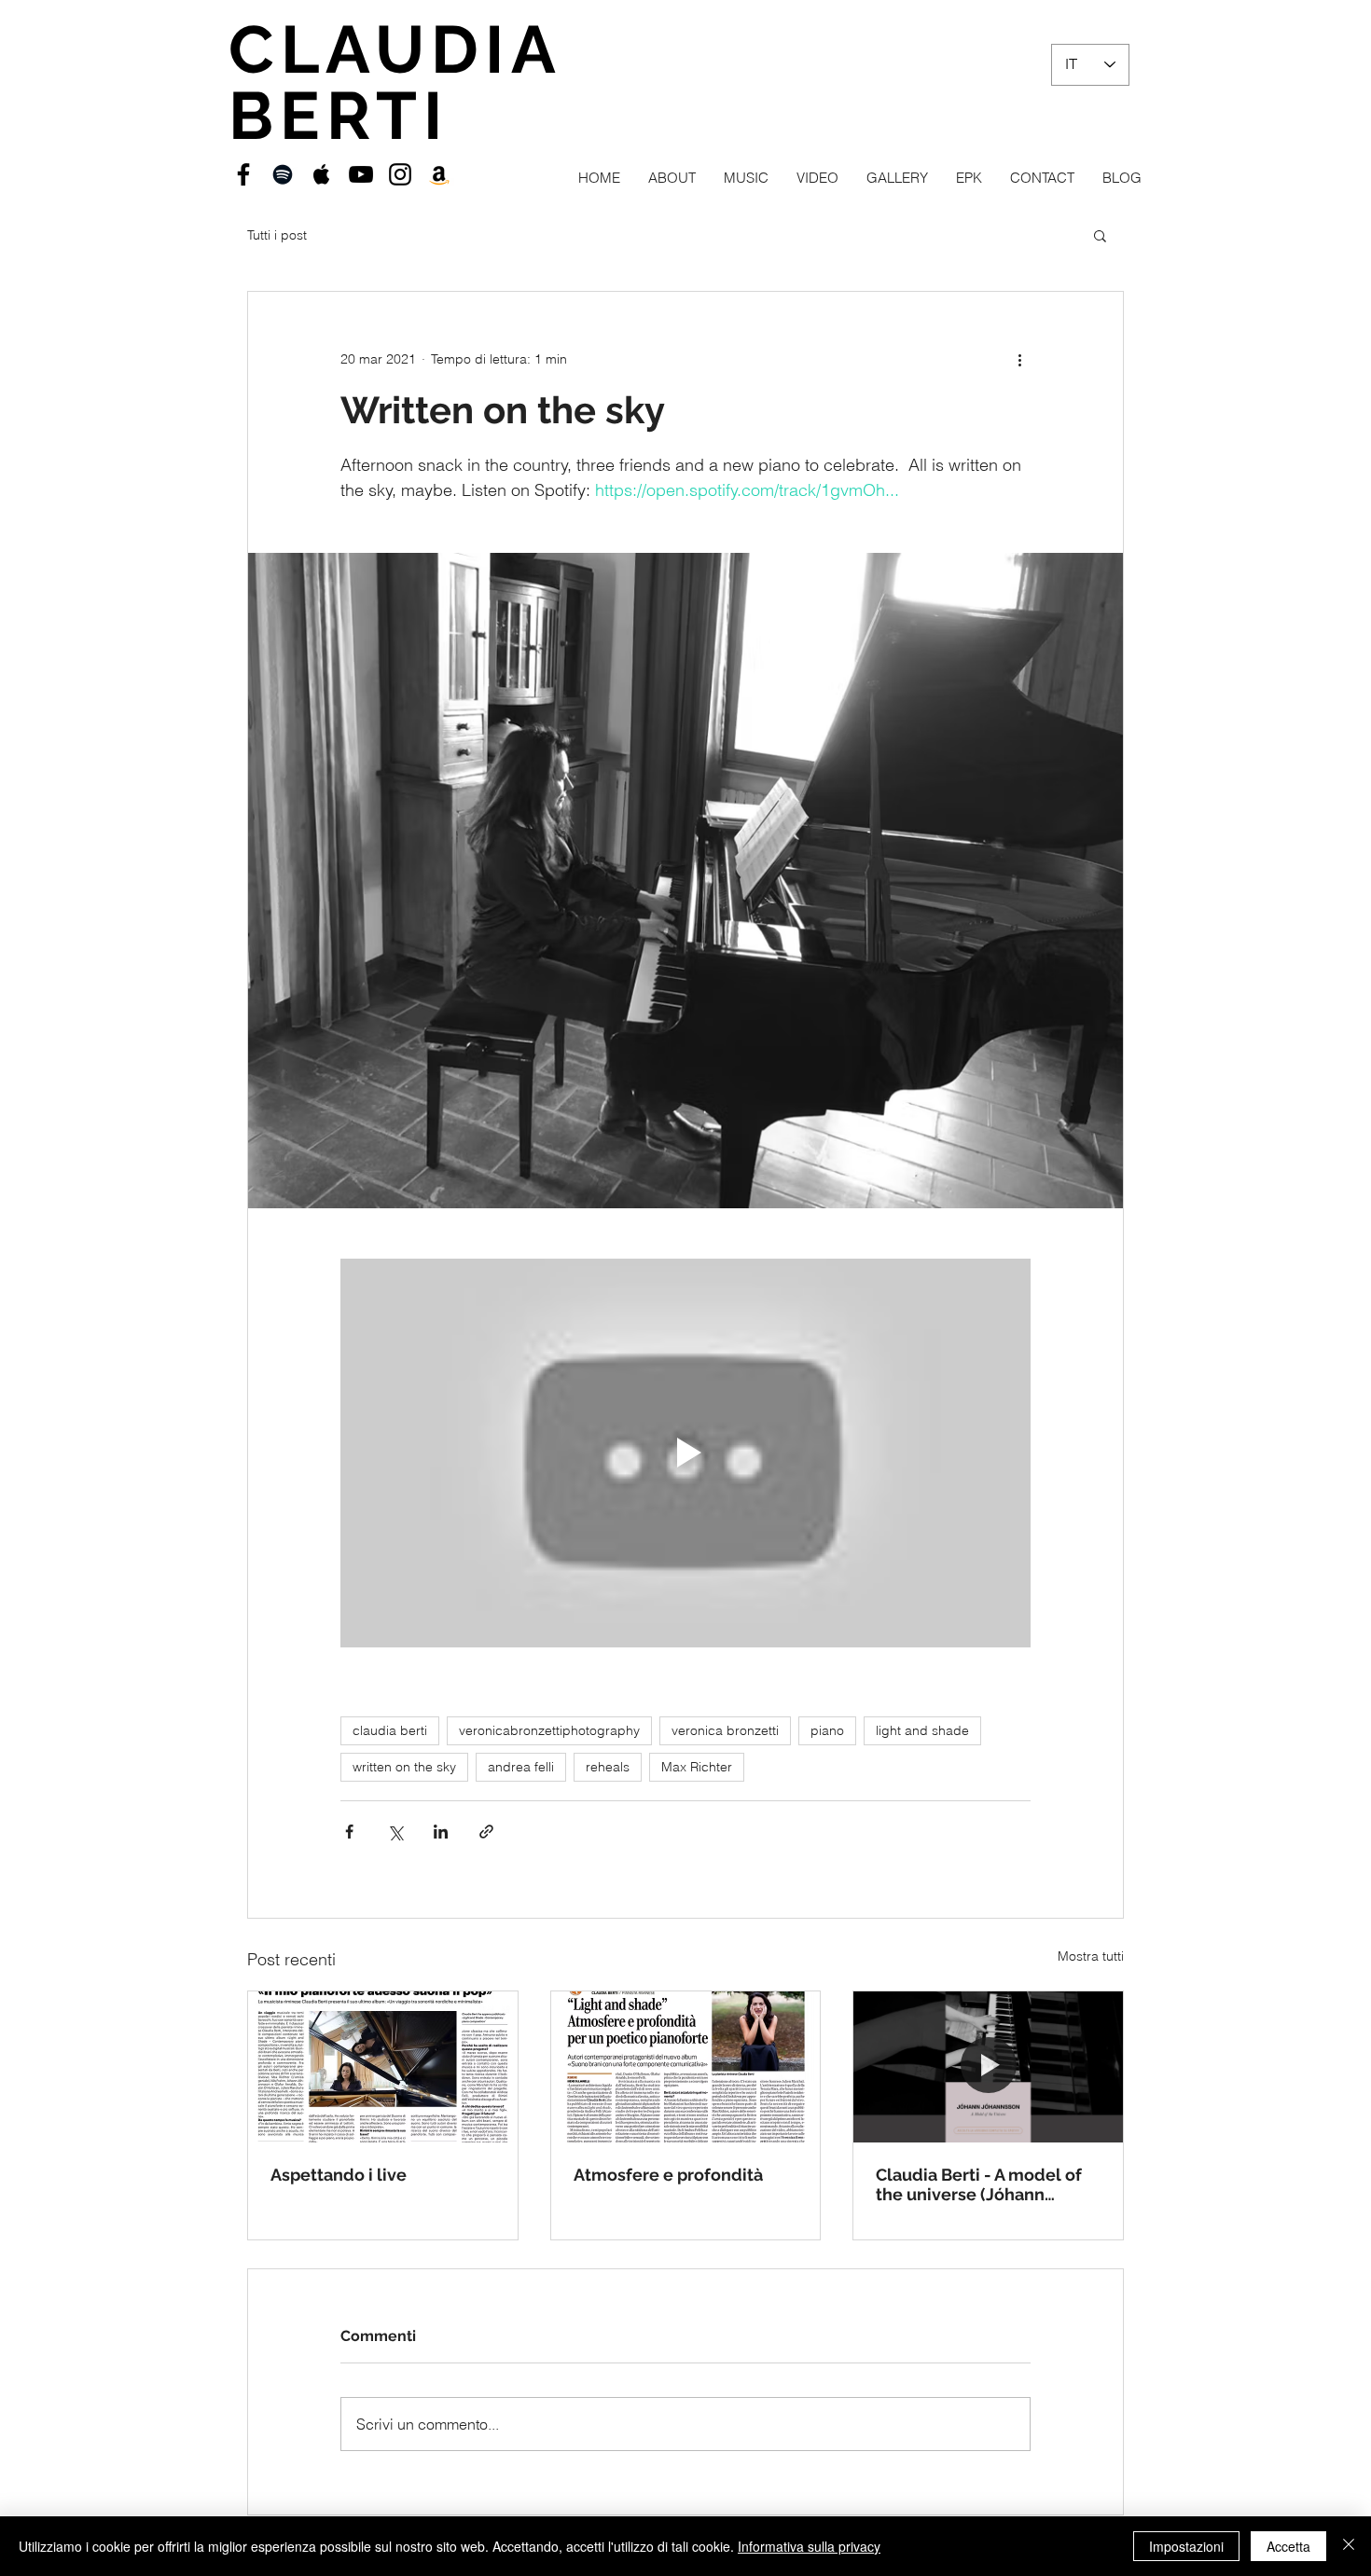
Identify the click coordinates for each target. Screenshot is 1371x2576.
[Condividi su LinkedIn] (441, 1832)
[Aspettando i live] (383, 2067)
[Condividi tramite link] (486, 1832)
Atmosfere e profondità (668, 2175)
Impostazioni (1186, 2546)
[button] (1100, 235)
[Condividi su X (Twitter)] (395, 1832)
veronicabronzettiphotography (549, 1730)
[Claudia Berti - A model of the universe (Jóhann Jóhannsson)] (988, 2067)
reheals (608, 1767)
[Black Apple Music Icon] (322, 174)
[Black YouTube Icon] (361, 174)
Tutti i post (277, 235)
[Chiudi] (1349, 2546)
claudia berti (390, 1730)
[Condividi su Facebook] (349, 1832)
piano (827, 1730)
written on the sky (404, 1767)
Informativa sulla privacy (809, 2546)
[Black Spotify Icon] (283, 174)
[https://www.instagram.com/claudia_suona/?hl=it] (400, 174)
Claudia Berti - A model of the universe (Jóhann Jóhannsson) (979, 2184)
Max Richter (697, 1767)
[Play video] (685, 1453)
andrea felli (521, 1767)
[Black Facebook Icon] (243, 174)
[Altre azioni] (1019, 359)
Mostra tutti (1091, 1956)
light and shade (922, 1730)
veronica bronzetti (725, 1730)
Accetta (1288, 2546)
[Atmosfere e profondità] (686, 2067)
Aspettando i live (339, 2175)
